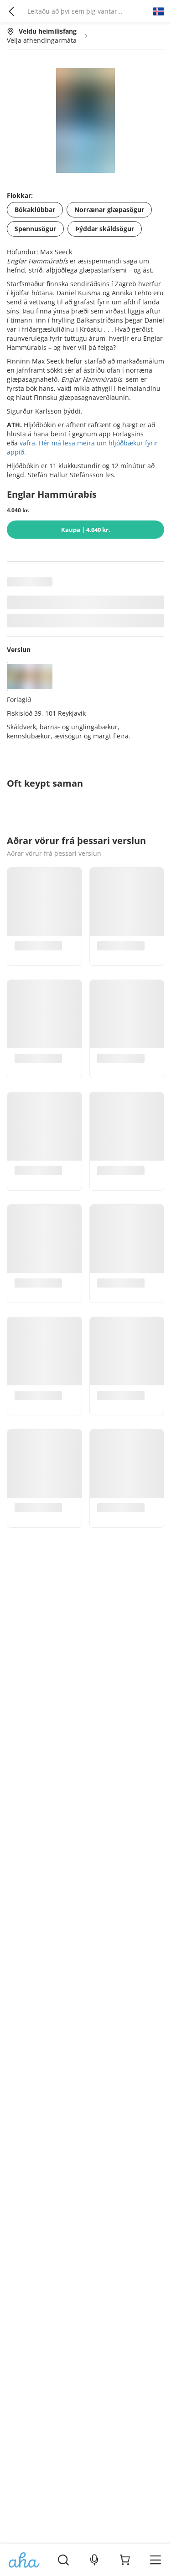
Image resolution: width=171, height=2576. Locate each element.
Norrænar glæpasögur (109, 210)
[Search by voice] (94, 2560)
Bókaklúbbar (35, 210)
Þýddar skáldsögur (105, 229)
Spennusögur (35, 229)
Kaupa (86, 530)
